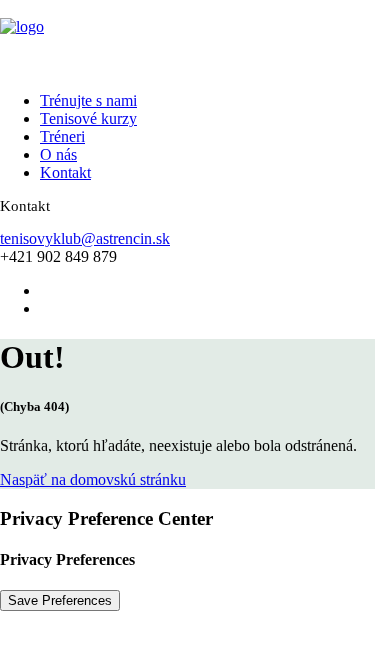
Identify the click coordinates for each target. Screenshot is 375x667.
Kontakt (65, 172)
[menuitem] (185, 101)
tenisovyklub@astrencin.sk (85, 238)
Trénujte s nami (88, 100)
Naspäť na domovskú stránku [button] (93, 479)
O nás (58, 154)
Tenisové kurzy (88, 118)
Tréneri (62, 136)
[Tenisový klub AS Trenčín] (187, 38)
